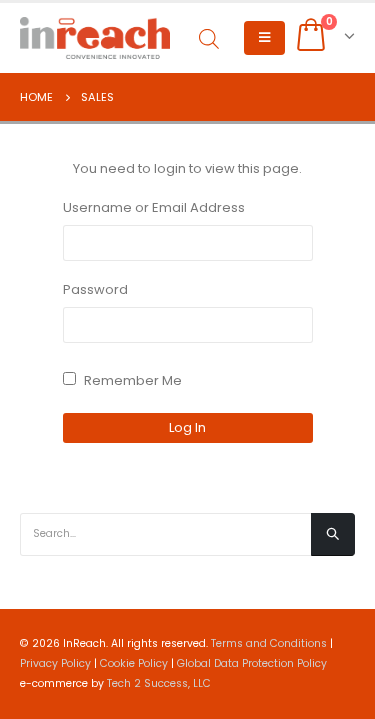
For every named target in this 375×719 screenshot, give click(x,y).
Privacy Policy (55, 663)
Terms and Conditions (269, 643)
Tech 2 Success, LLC (159, 683)
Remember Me (131, 380)
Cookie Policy (134, 663)
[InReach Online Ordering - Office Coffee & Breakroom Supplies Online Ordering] (95, 38)
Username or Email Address (154, 207)
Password (95, 289)
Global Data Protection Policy (252, 663)
